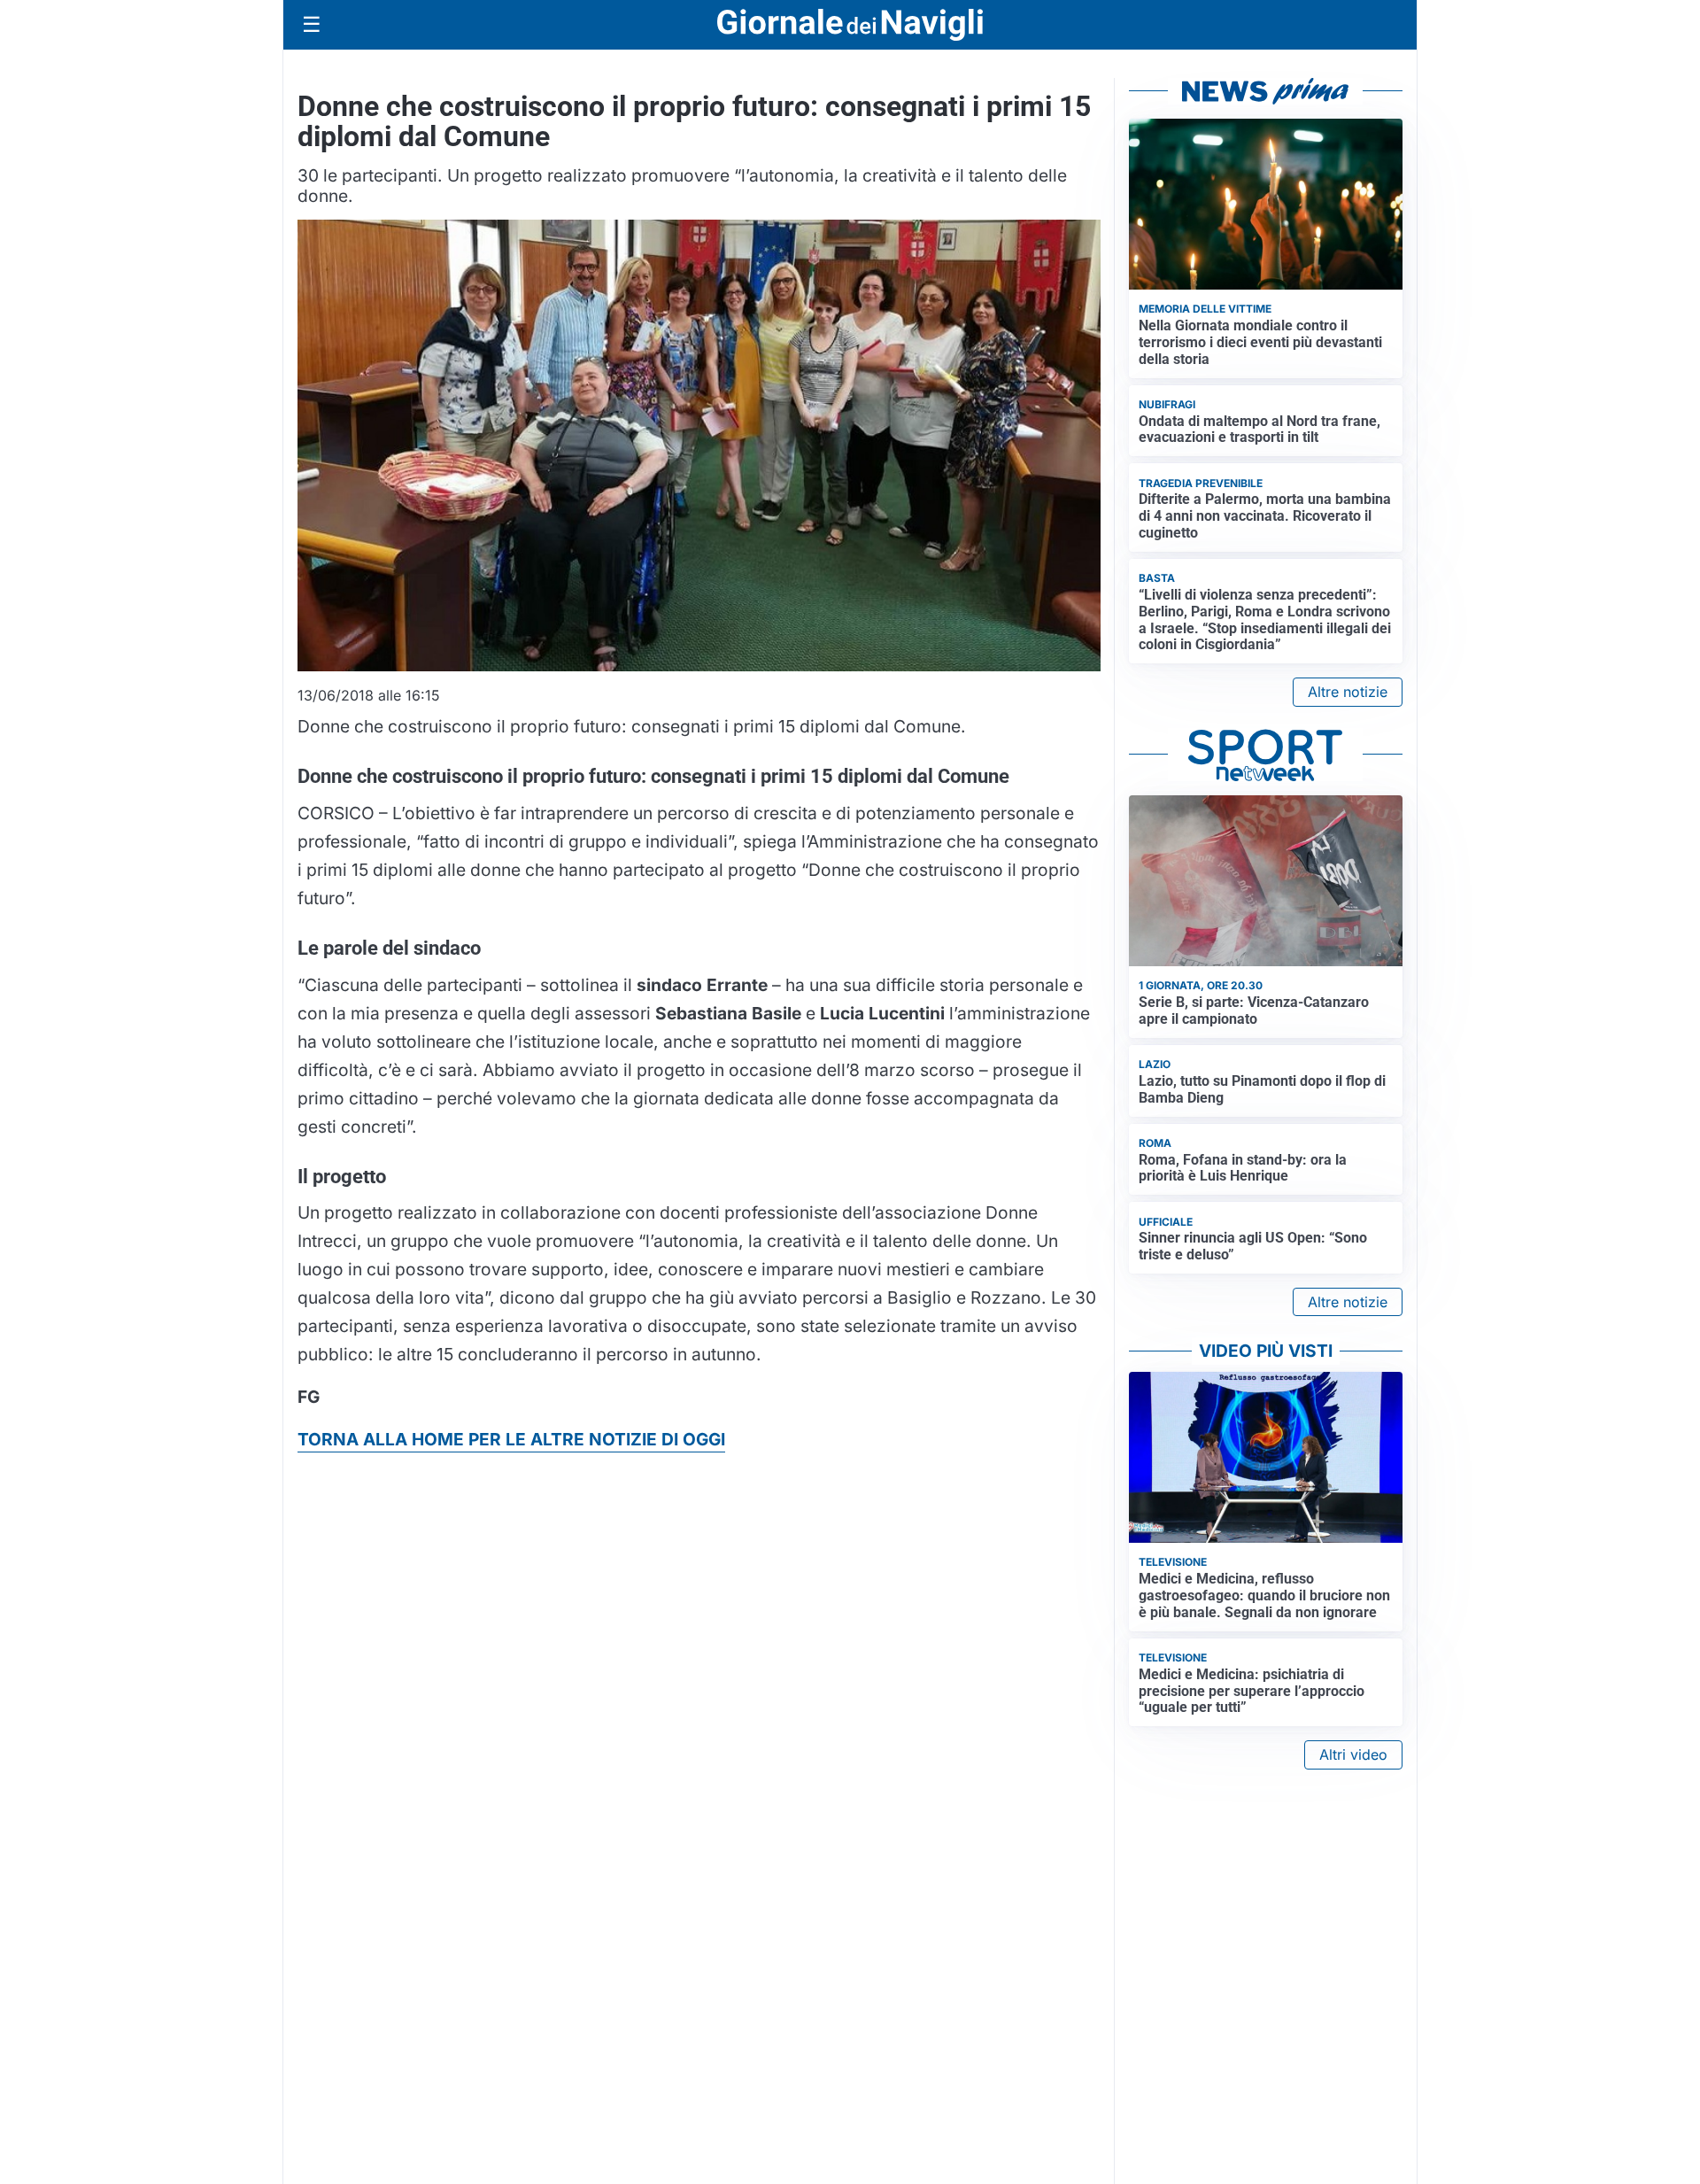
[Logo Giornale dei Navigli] (850, 25)
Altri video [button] (1353, 1754)
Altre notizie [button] (1348, 692)
